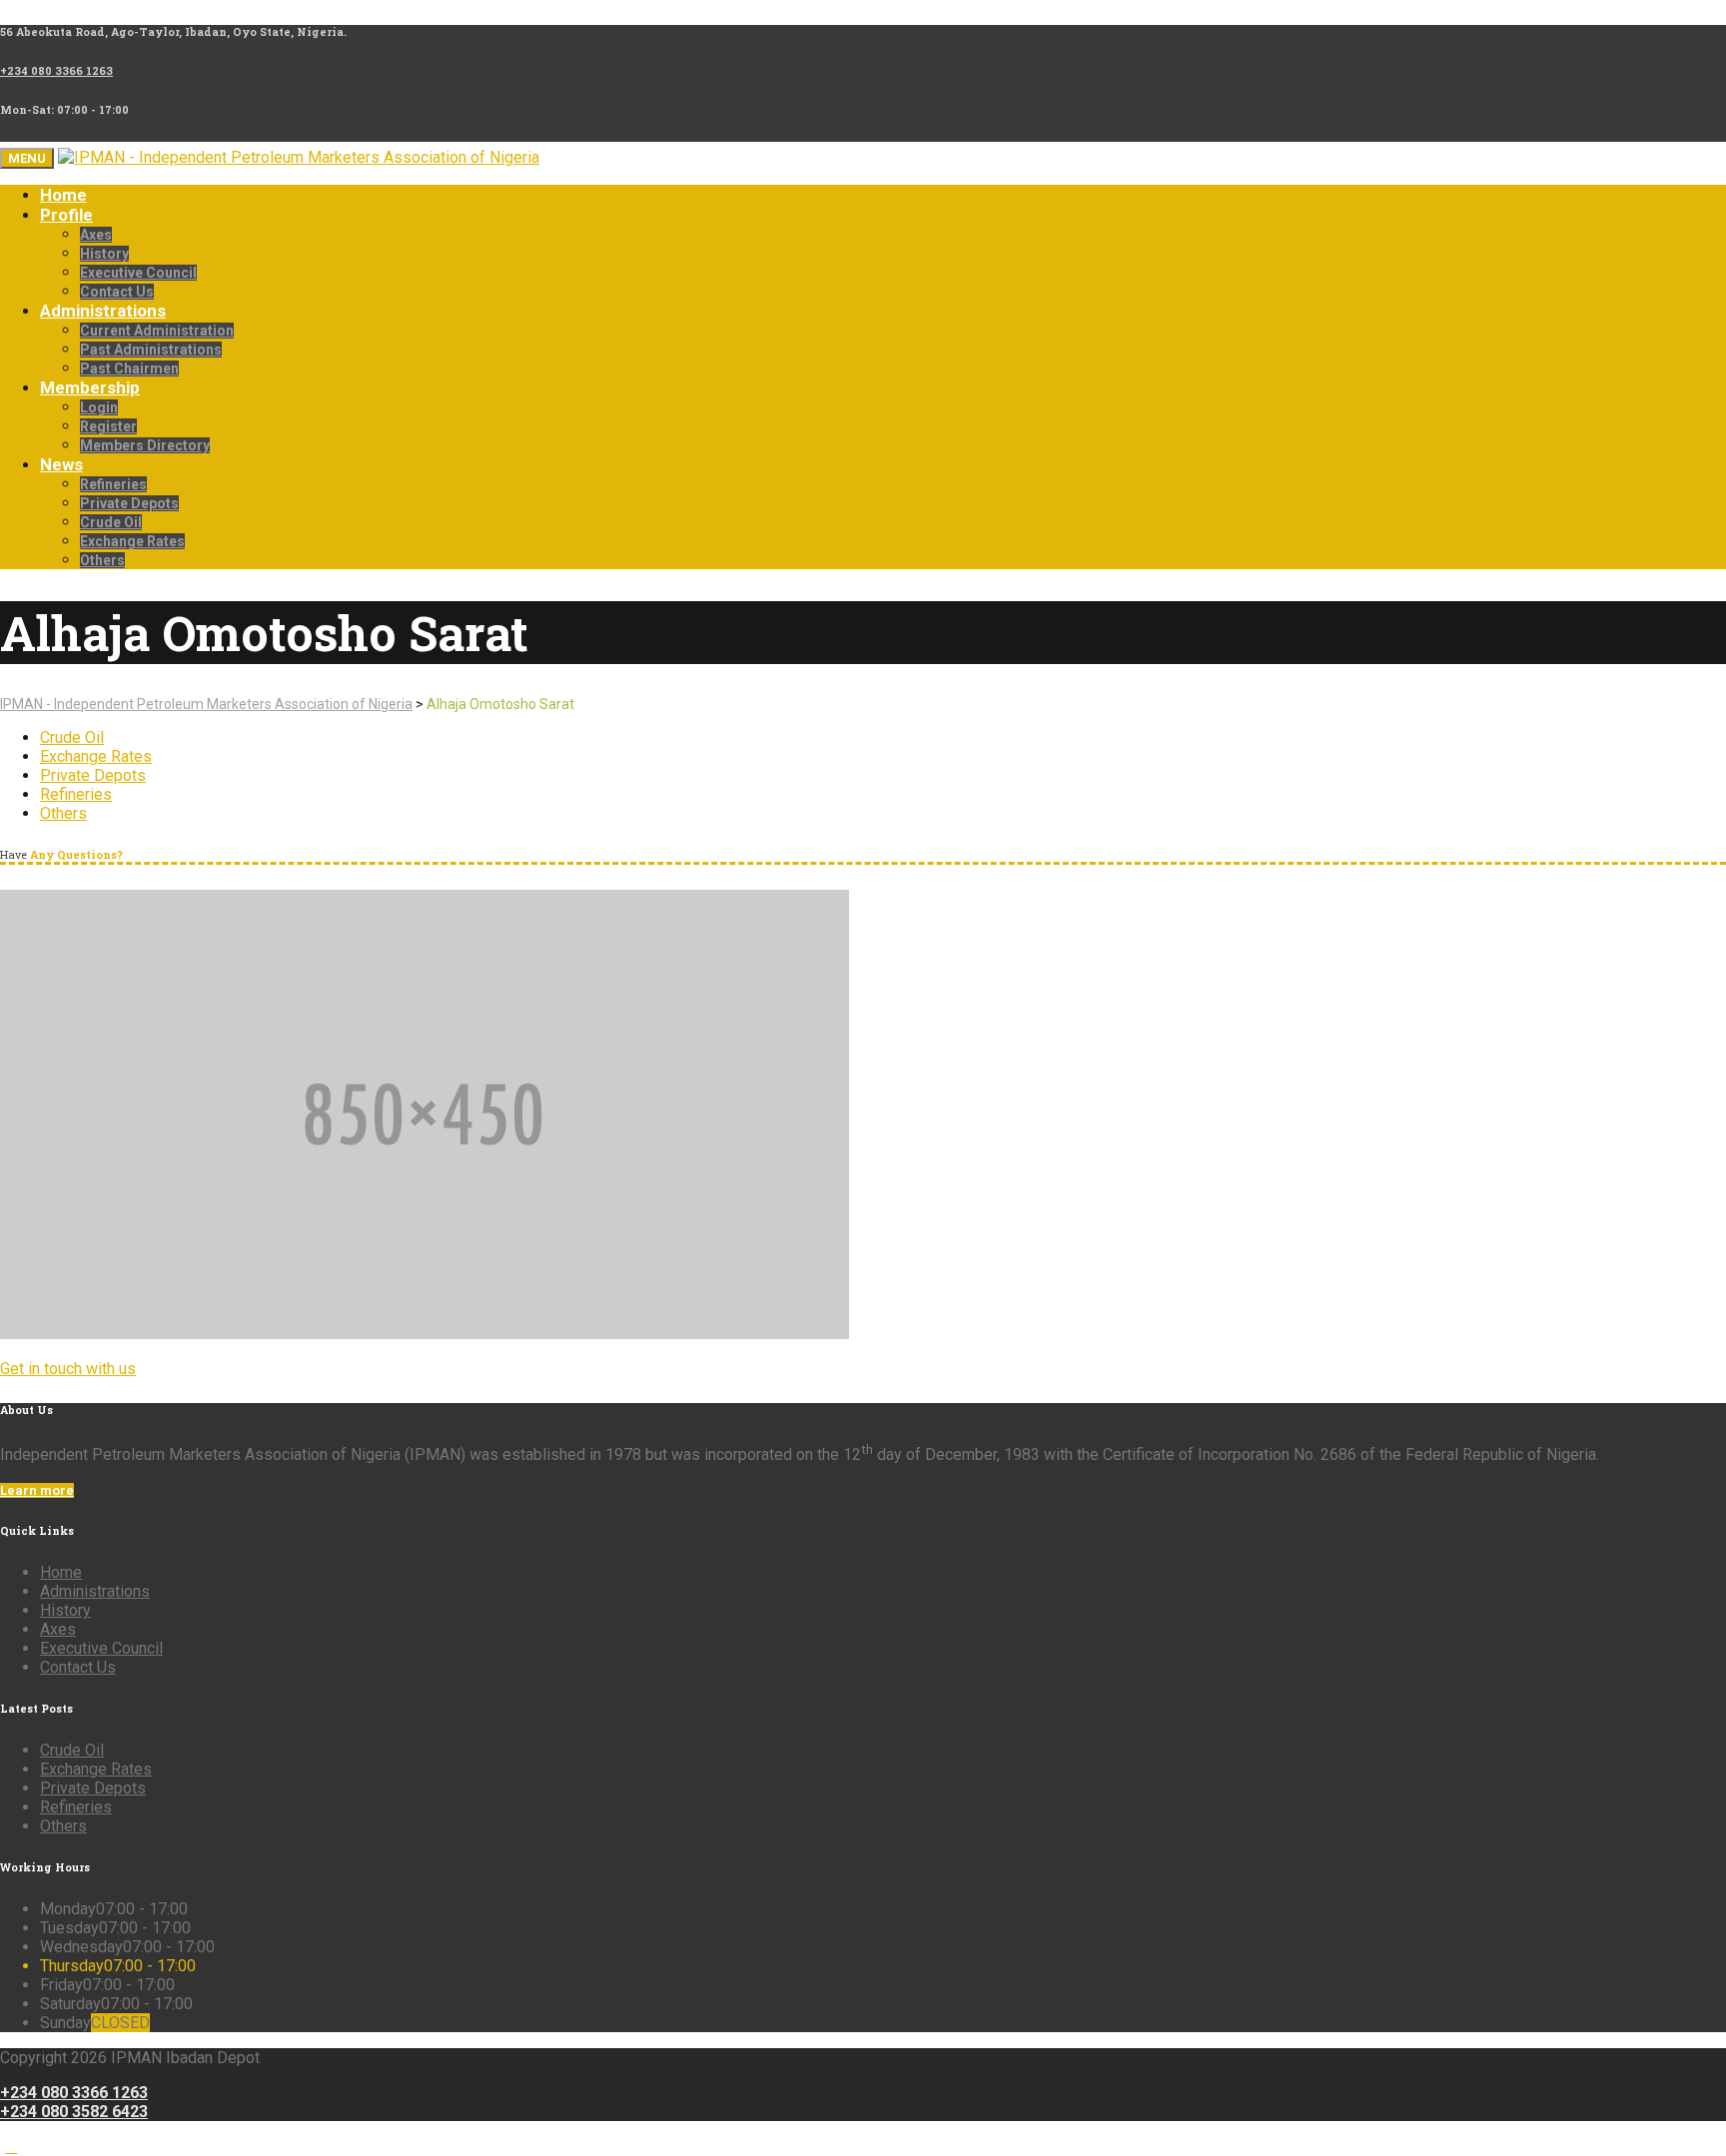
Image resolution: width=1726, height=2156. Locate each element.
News (61, 464)
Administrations (103, 311)
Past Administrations (151, 350)
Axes (96, 235)
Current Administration (157, 331)
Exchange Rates (132, 541)
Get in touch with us (68, 1369)
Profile (66, 215)
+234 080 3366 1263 (74, 2093)
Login (99, 407)
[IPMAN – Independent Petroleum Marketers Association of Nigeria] (299, 157)
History (104, 254)
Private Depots (129, 503)
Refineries (113, 484)
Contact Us (117, 292)
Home (63, 195)
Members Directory (145, 445)
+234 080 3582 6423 (74, 2112)
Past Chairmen (129, 368)
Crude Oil (111, 522)
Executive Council (138, 273)
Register (108, 426)
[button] (11, 2147)
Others (102, 560)
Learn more (37, 1490)
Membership (90, 387)
